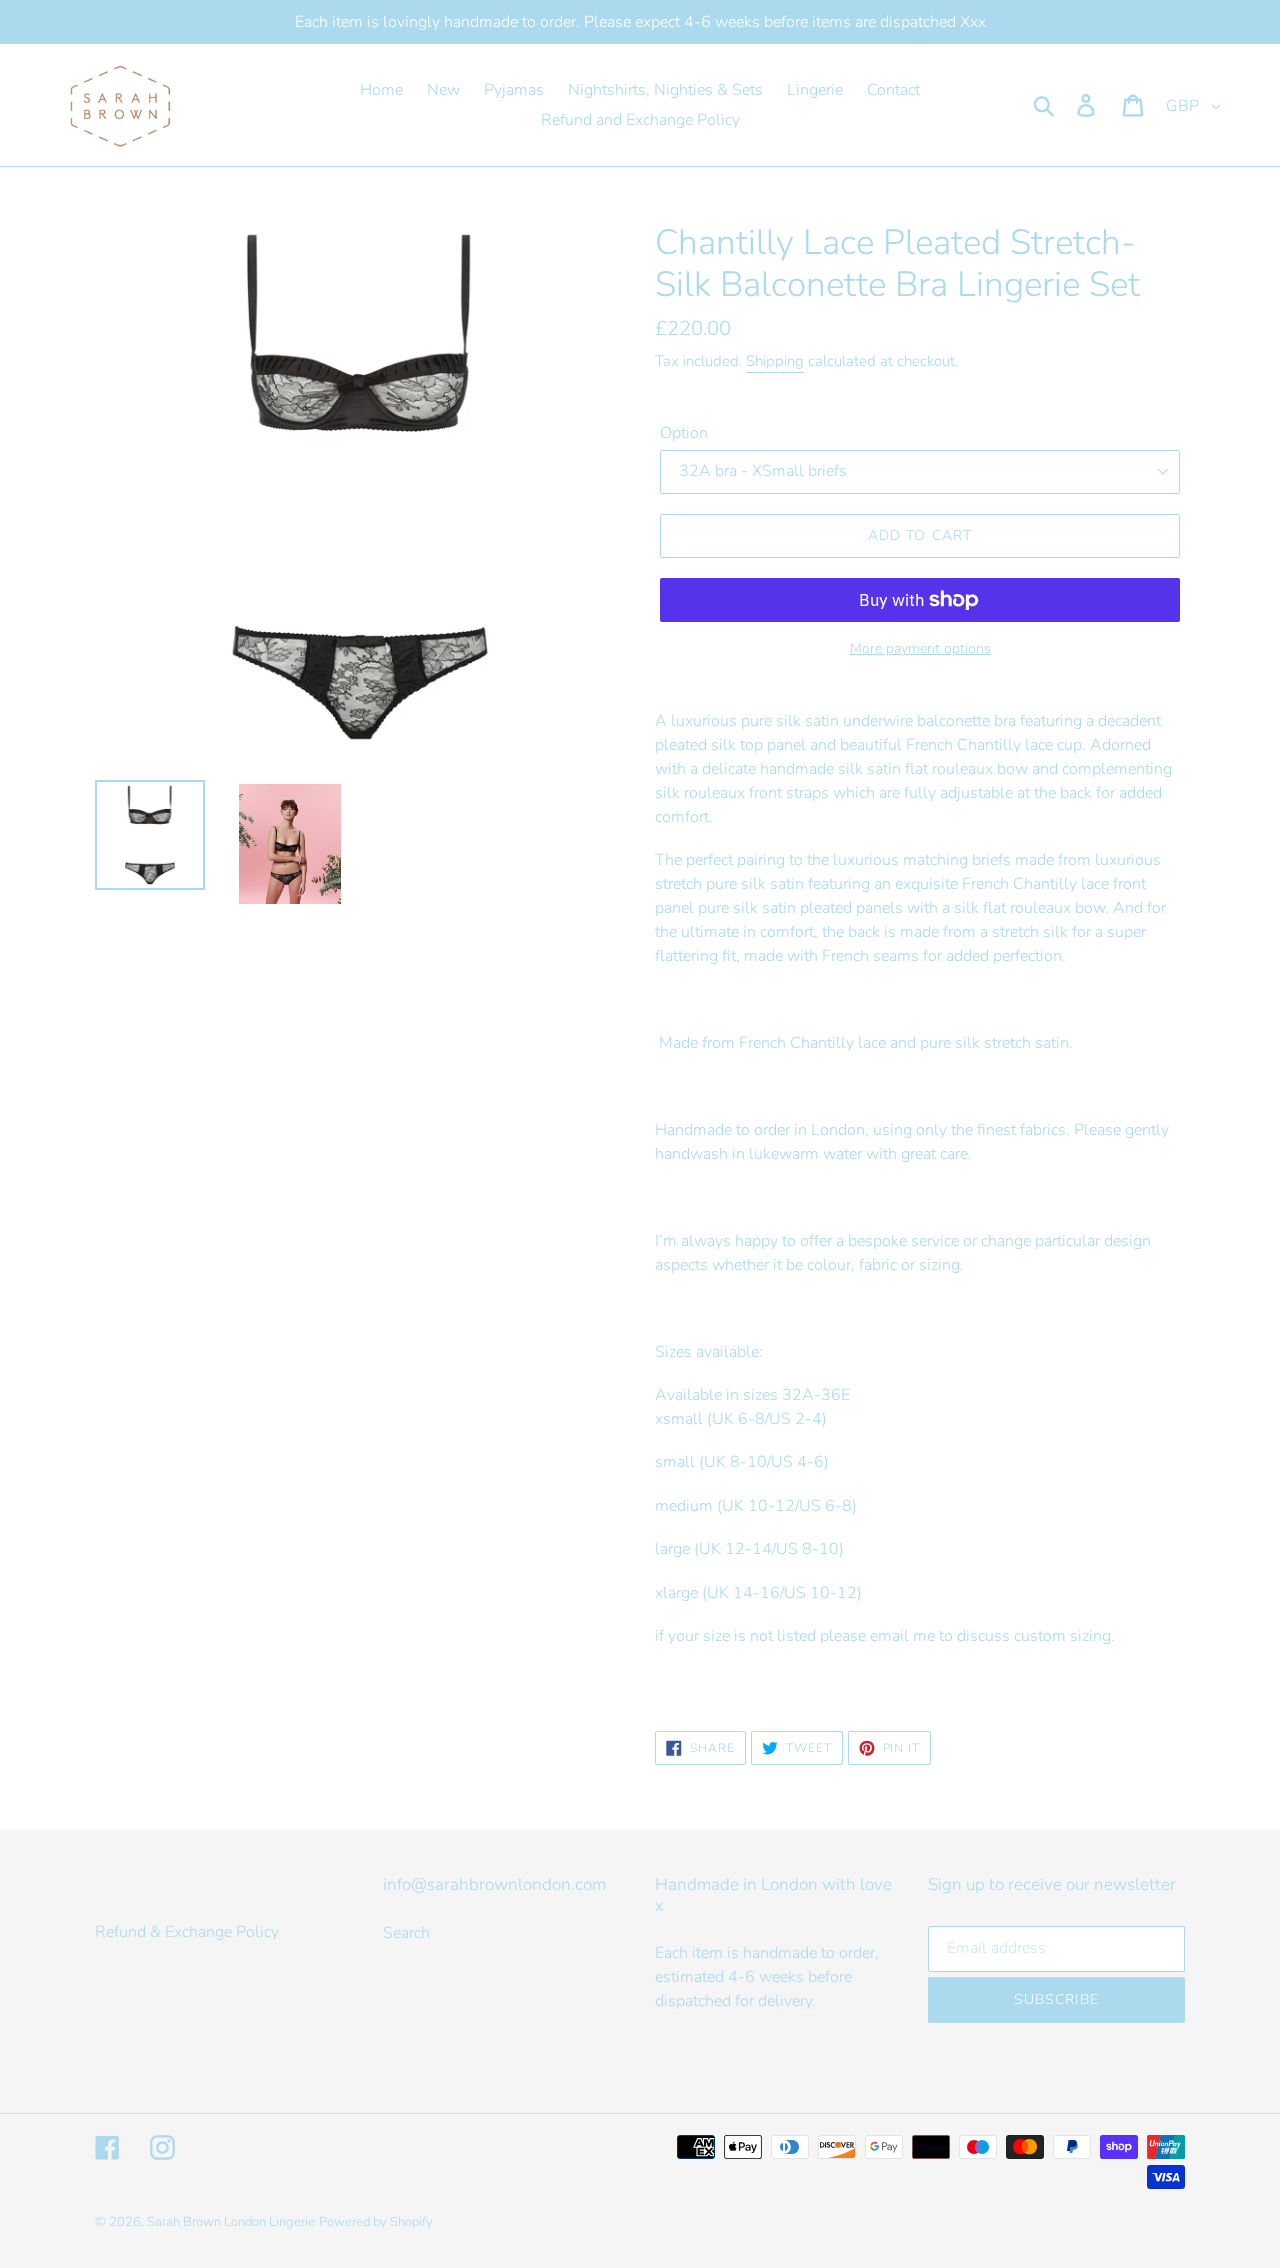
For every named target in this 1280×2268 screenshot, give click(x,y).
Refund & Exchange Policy (187, 1932)
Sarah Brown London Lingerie (231, 2222)
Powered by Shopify (376, 2222)
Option (684, 433)
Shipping (775, 361)
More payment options (920, 648)
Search (406, 1933)
